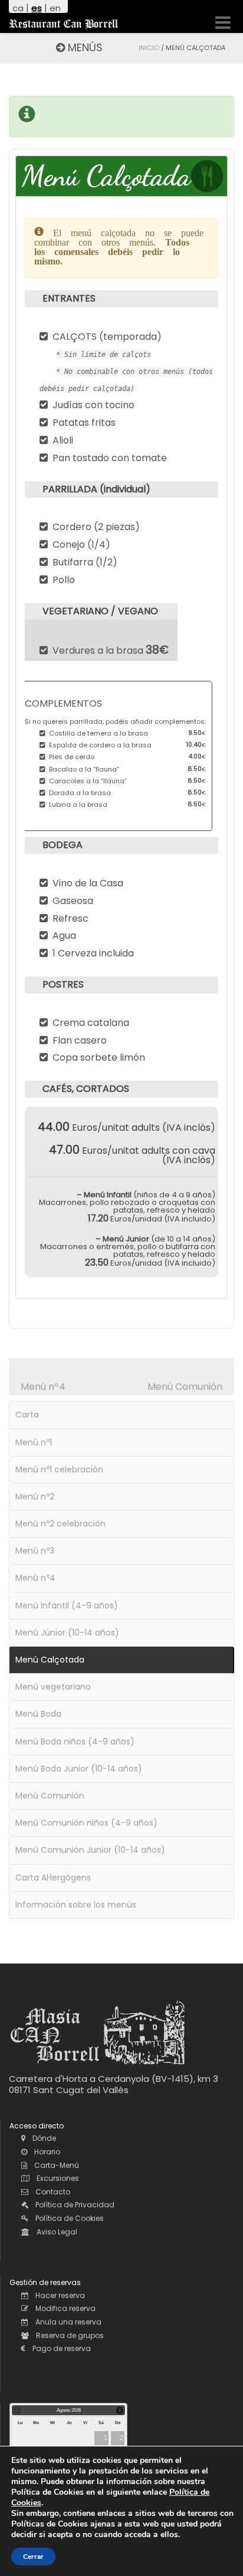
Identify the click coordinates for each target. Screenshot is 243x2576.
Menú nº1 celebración (59, 1469)
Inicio (149, 48)
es (37, 8)
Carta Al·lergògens (53, 1878)
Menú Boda (38, 1714)
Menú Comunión (185, 1387)
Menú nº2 (35, 1496)
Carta (27, 1415)
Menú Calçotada (50, 1660)
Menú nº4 (43, 1387)
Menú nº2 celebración (60, 1524)
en (55, 8)
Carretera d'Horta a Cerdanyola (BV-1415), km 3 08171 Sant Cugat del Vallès (114, 2085)
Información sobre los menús (76, 1905)
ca (18, 8)
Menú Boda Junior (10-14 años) (79, 1769)
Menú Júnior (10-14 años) (67, 1633)
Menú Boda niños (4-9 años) (75, 1741)
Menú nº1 (34, 1442)
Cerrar (33, 2557)
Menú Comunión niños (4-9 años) (86, 1823)
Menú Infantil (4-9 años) (67, 1605)
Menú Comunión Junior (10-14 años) (90, 1850)
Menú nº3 (35, 1551)
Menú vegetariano (53, 1687)
